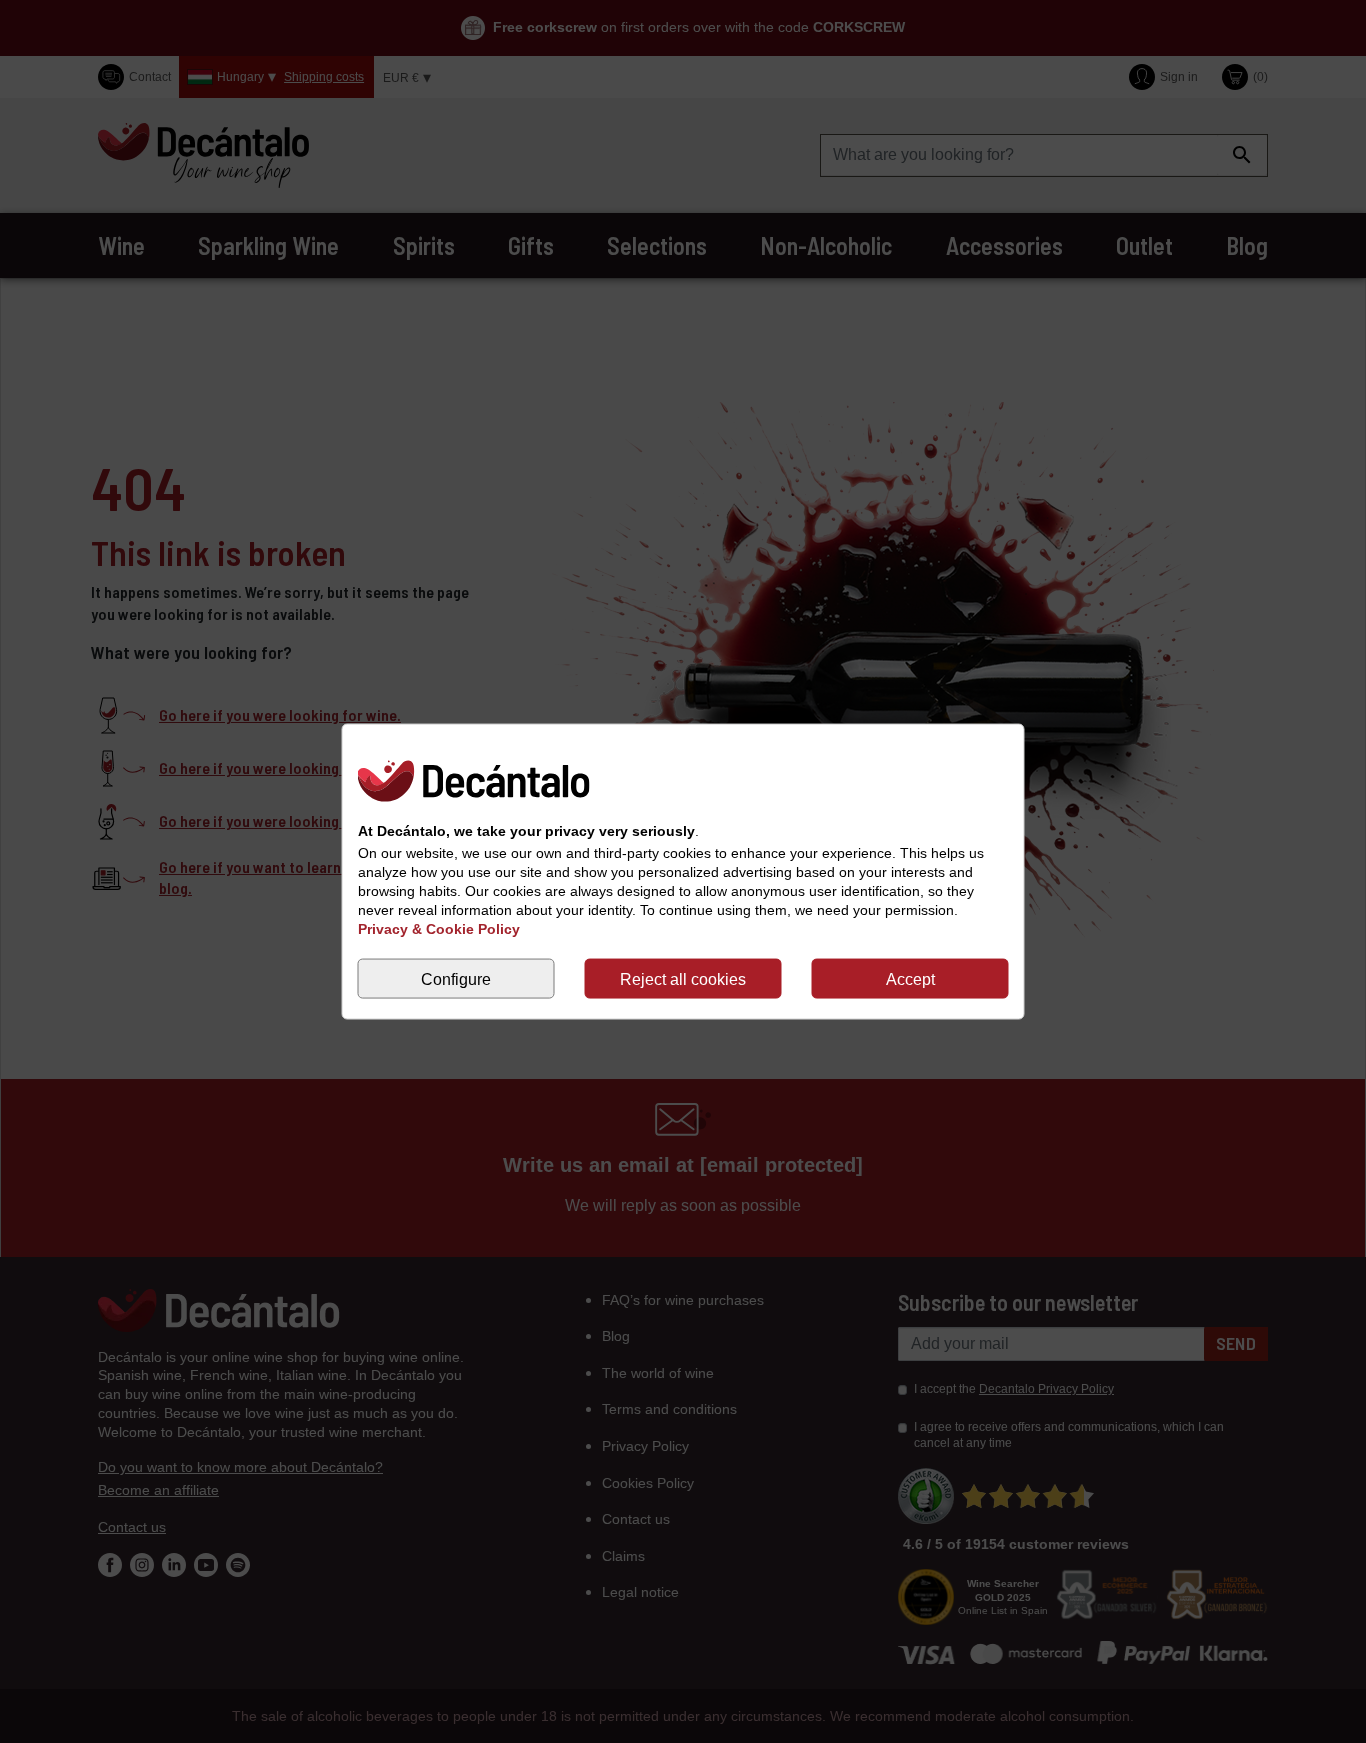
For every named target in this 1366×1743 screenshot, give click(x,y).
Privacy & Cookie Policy (439, 929)
